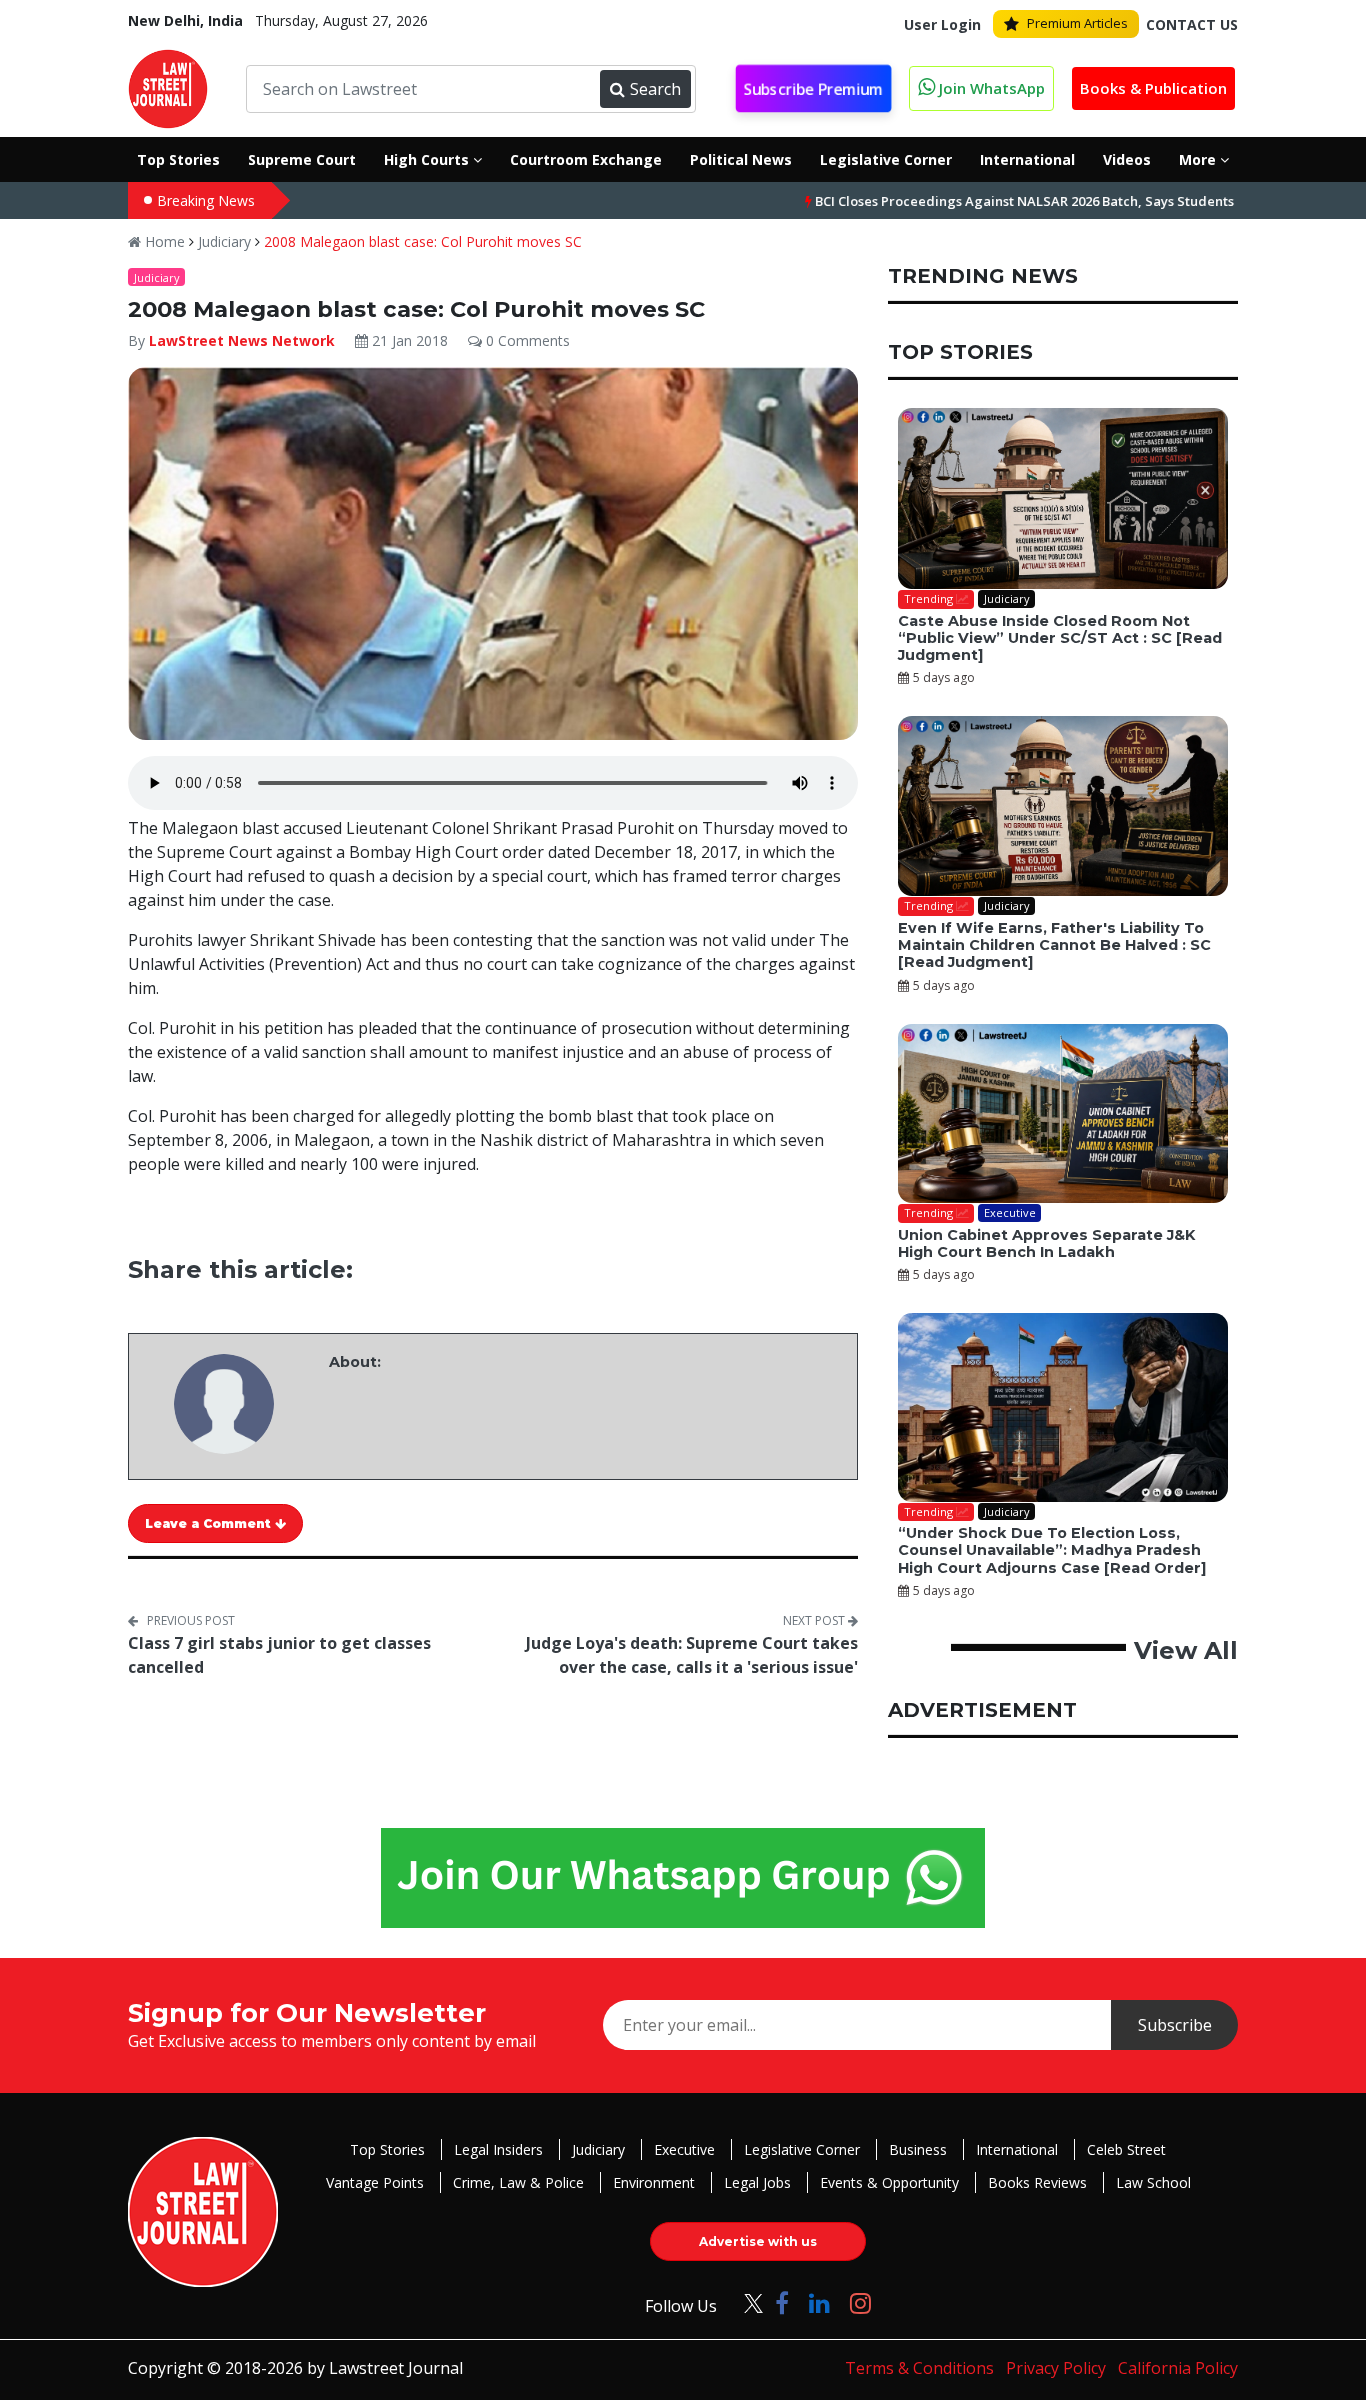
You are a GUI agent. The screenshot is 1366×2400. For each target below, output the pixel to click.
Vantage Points (375, 2182)
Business (918, 2149)
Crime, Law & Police (518, 2182)
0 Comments (526, 340)
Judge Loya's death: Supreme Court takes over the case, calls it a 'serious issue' (692, 1655)
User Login (942, 24)
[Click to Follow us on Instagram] (860, 2302)
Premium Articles (1077, 23)
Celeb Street (1126, 2149)
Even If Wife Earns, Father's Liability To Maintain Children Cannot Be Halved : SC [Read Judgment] (1054, 945)
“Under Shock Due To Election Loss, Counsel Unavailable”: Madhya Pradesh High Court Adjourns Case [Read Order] (1052, 1550)
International (1017, 2149)
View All (1186, 1650)
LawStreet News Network (242, 340)
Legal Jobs (757, 2182)
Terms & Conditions (919, 2368)
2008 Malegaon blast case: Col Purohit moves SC (423, 241)
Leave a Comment (210, 1523)
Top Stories (387, 2149)
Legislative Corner (802, 2149)
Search (655, 89)
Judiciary (224, 241)
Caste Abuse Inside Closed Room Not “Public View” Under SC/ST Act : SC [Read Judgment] (1060, 638)
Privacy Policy (1056, 2368)
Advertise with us (758, 2241)
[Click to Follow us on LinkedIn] (819, 2302)
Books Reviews (1037, 2182)
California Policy (1178, 2368)
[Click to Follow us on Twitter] (746, 2302)
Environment (654, 2182)
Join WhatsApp (990, 88)
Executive (684, 2149)
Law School (1153, 2182)
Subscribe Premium (813, 89)
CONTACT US (1192, 24)
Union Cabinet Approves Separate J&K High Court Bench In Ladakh (1046, 1243)
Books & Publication (1153, 88)
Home (163, 241)
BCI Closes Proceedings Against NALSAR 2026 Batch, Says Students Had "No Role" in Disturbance (1048, 201)
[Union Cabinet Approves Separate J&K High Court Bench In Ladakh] (1063, 1114)
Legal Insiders (498, 2149)
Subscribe (1175, 2025)
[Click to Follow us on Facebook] (782, 2302)
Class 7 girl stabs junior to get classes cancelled (279, 1655)
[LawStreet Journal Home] (168, 87)
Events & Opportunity (889, 2182)
